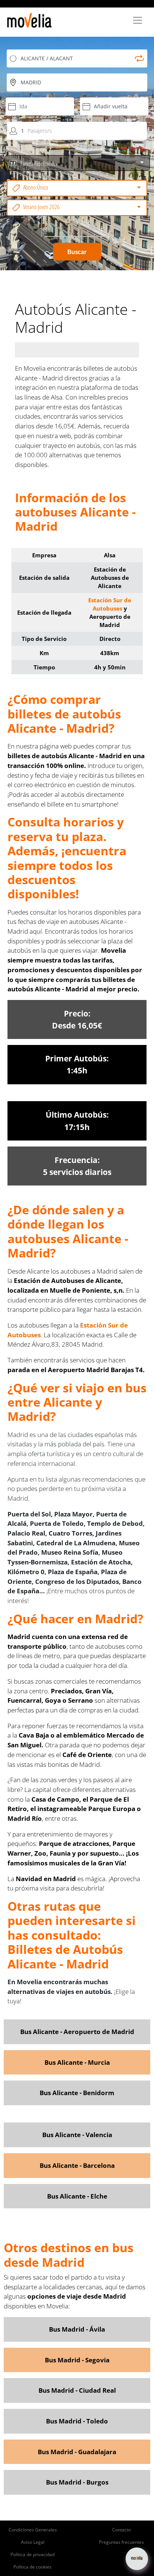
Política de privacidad (33, 2554)
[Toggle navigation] (138, 20)
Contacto (121, 2530)
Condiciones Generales (33, 2530)
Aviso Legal (33, 2542)
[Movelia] (29, 20)
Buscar (77, 252)
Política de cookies (33, 2567)
